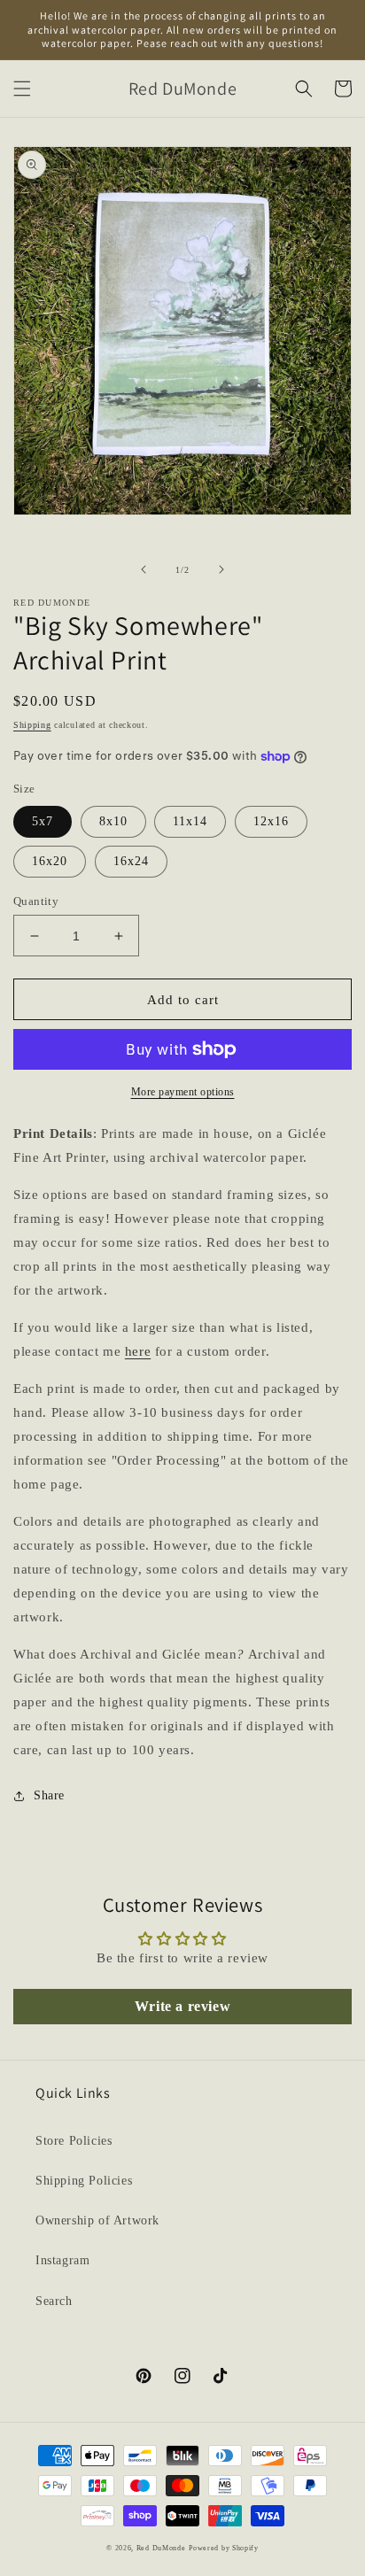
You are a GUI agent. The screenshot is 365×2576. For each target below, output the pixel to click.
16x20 (50, 861)
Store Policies (74, 2141)
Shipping (32, 725)
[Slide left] (144, 569)
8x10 (113, 821)
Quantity (36, 901)
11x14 (190, 821)
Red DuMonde (161, 2548)
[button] (22, 89)
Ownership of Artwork (97, 2220)
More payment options (183, 1092)
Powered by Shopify (224, 2548)
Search (54, 2301)
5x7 (43, 821)
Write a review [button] (182, 2006)
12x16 (271, 821)
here (138, 1351)
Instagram (62, 2260)
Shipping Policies (84, 2181)
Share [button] (49, 1795)
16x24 (131, 861)
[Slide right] (221, 569)
